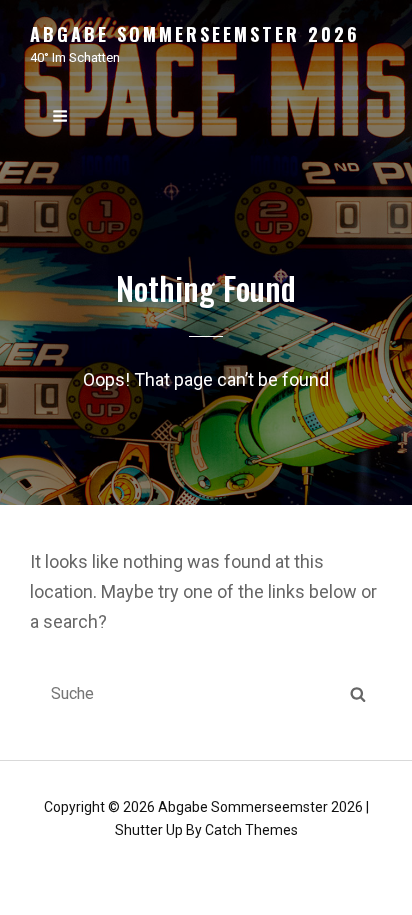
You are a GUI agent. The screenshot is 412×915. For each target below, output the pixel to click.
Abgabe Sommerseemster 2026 (195, 34)
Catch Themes (251, 830)
